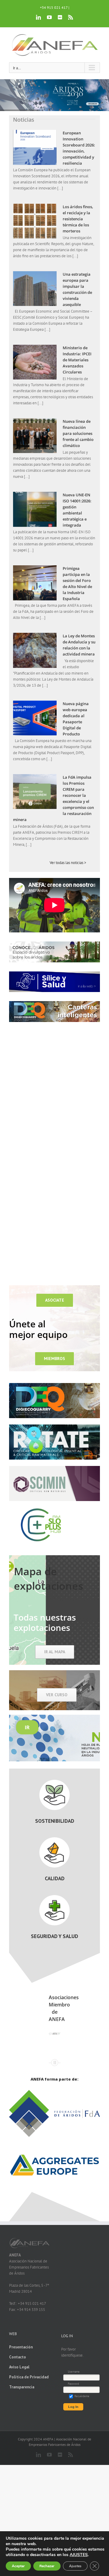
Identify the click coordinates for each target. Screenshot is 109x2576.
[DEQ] (54, 1385)
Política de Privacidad (29, 2377)
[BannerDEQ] (54, 1003)
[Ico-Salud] (54, 1897)
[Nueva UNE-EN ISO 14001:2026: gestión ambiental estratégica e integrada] (35, 509)
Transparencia (22, 2387)
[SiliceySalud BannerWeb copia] (54, 973)
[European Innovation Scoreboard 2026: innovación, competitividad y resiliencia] (35, 147)
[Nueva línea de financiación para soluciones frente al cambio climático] (35, 436)
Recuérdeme (82, 2396)
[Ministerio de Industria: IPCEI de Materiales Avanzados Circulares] (35, 362)
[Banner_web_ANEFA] (54, 1468)
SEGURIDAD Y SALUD (54, 1936)
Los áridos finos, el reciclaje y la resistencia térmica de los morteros (78, 219)
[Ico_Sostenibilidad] (54, 1782)
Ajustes (75, 2566)
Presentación (21, 2347)
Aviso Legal (19, 2367)
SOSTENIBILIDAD (55, 1821)
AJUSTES (79, 2555)
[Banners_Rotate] (54, 1426)
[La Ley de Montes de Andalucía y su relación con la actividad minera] (35, 650)
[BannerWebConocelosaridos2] (54, 943)
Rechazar (47, 2566)
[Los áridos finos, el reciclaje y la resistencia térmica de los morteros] (35, 221)
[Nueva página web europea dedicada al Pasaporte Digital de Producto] (35, 718)
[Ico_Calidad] (54, 1839)
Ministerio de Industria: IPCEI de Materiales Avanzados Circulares (77, 360)
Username (74, 2372)
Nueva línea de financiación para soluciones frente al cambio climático (78, 433)
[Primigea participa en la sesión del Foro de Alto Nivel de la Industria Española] (35, 583)
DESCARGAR (89, 103)
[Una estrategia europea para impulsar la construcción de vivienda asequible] (35, 289)
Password (73, 2384)
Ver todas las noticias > (68, 863)
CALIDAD (55, 1878)
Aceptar (18, 2566)
